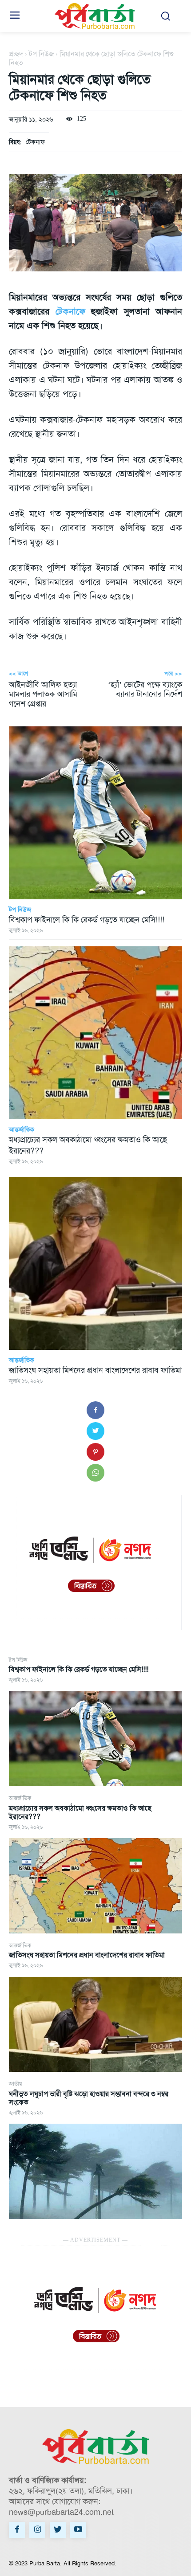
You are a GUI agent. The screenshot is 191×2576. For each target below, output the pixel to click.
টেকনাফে (70, 311)
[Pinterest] (95, 1452)
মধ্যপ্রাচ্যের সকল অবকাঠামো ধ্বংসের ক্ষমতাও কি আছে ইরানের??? (80, 1812)
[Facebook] (95, 1410)
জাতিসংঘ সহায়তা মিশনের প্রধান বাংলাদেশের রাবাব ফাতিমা (87, 1955)
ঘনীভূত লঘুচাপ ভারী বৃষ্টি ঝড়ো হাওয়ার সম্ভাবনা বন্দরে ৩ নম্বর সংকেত (89, 2098)
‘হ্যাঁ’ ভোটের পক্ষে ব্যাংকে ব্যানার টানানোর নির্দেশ (145, 690)
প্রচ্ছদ (16, 54)
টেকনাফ (35, 142)
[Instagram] (37, 2530)
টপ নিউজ (18, 1660)
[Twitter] (95, 1431)
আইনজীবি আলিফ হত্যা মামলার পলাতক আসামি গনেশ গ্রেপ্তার (43, 694)
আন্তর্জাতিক (20, 1798)
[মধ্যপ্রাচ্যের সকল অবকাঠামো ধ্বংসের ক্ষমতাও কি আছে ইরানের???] (95, 1886)
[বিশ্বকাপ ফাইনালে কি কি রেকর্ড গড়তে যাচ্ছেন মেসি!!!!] (95, 1739)
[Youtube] (78, 2530)
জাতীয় (15, 2084)
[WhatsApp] (95, 1473)
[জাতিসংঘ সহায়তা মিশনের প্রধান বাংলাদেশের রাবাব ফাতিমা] (95, 2025)
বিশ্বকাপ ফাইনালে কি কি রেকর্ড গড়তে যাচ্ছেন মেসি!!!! (79, 1669)
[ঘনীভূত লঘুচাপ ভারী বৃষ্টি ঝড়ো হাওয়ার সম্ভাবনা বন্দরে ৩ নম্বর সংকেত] (95, 2171)
